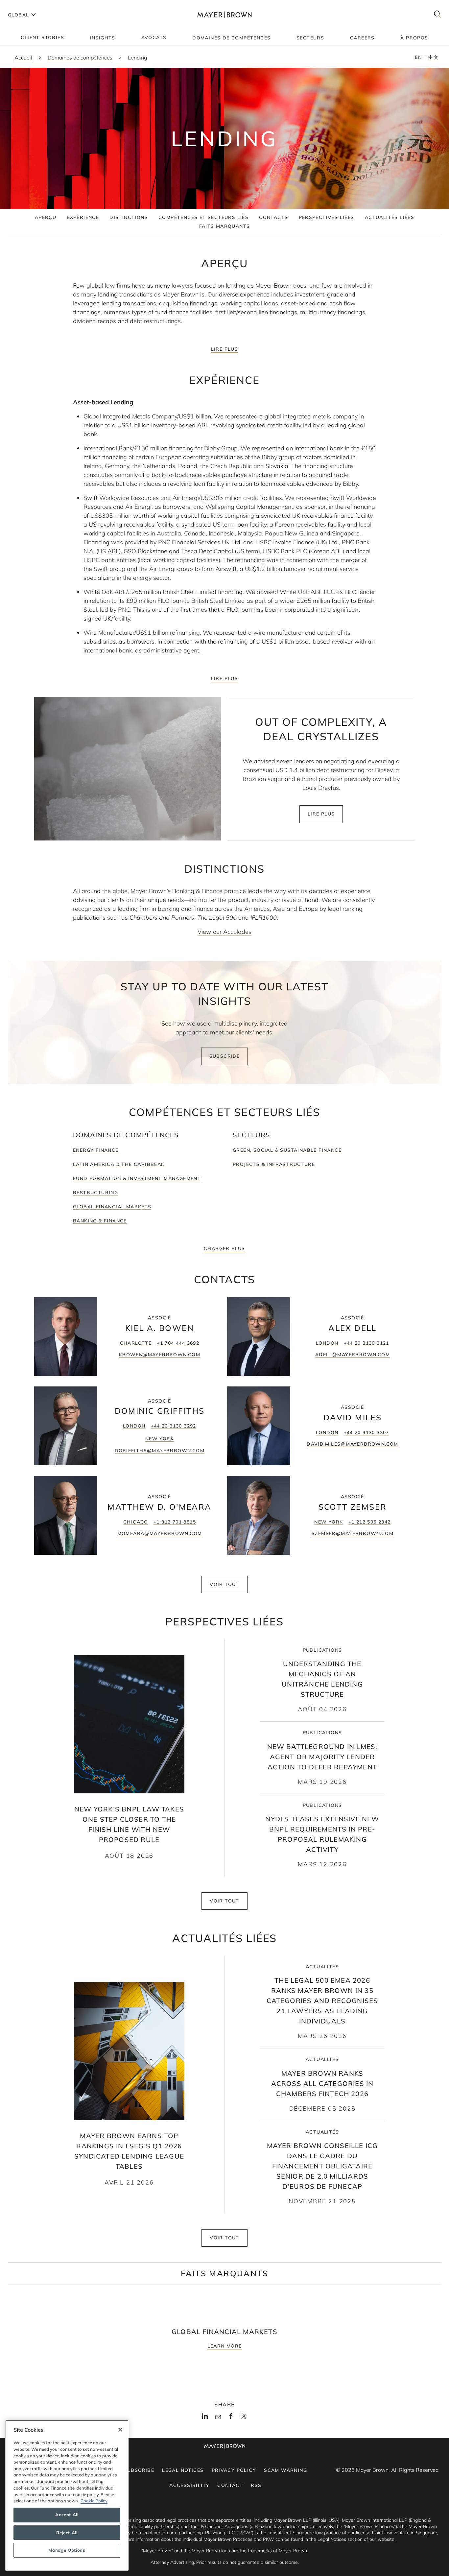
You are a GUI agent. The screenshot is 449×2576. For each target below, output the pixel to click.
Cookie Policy (94, 2501)
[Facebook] (231, 2418)
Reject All (67, 2533)
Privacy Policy (234, 2470)
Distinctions (129, 217)
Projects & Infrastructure (274, 1164)
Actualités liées (390, 217)
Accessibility (189, 2485)
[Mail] (218, 2417)
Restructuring (95, 1193)
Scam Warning (285, 2470)
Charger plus (225, 1248)
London (327, 1343)
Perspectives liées (327, 217)
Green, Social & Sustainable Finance (287, 1150)
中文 (433, 57)
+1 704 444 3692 (178, 1343)
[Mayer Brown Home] (224, 15)
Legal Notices (183, 2470)
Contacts (273, 217)
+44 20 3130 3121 (366, 1343)
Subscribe (225, 1056)
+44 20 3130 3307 (366, 1432)
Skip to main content (32, 5)
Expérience (83, 217)
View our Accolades (225, 932)
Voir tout (225, 1584)
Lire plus (225, 349)
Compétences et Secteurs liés (203, 217)
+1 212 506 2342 (370, 1522)
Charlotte (136, 1343)
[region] (67, 2495)
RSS (256, 2485)
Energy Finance (96, 1150)
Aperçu (46, 217)
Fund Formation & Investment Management (137, 1178)
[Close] (120, 2430)
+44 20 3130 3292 (174, 1426)
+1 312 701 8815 (175, 1522)
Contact (230, 2485)
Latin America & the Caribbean (119, 1164)
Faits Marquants (225, 226)
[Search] (437, 15)
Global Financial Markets (112, 1207)
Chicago (136, 1522)
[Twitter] (244, 2419)
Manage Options (67, 2550)
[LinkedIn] (205, 2418)
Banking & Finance (100, 1221)
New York (160, 1439)
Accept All (67, 2515)
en (418, 57)
